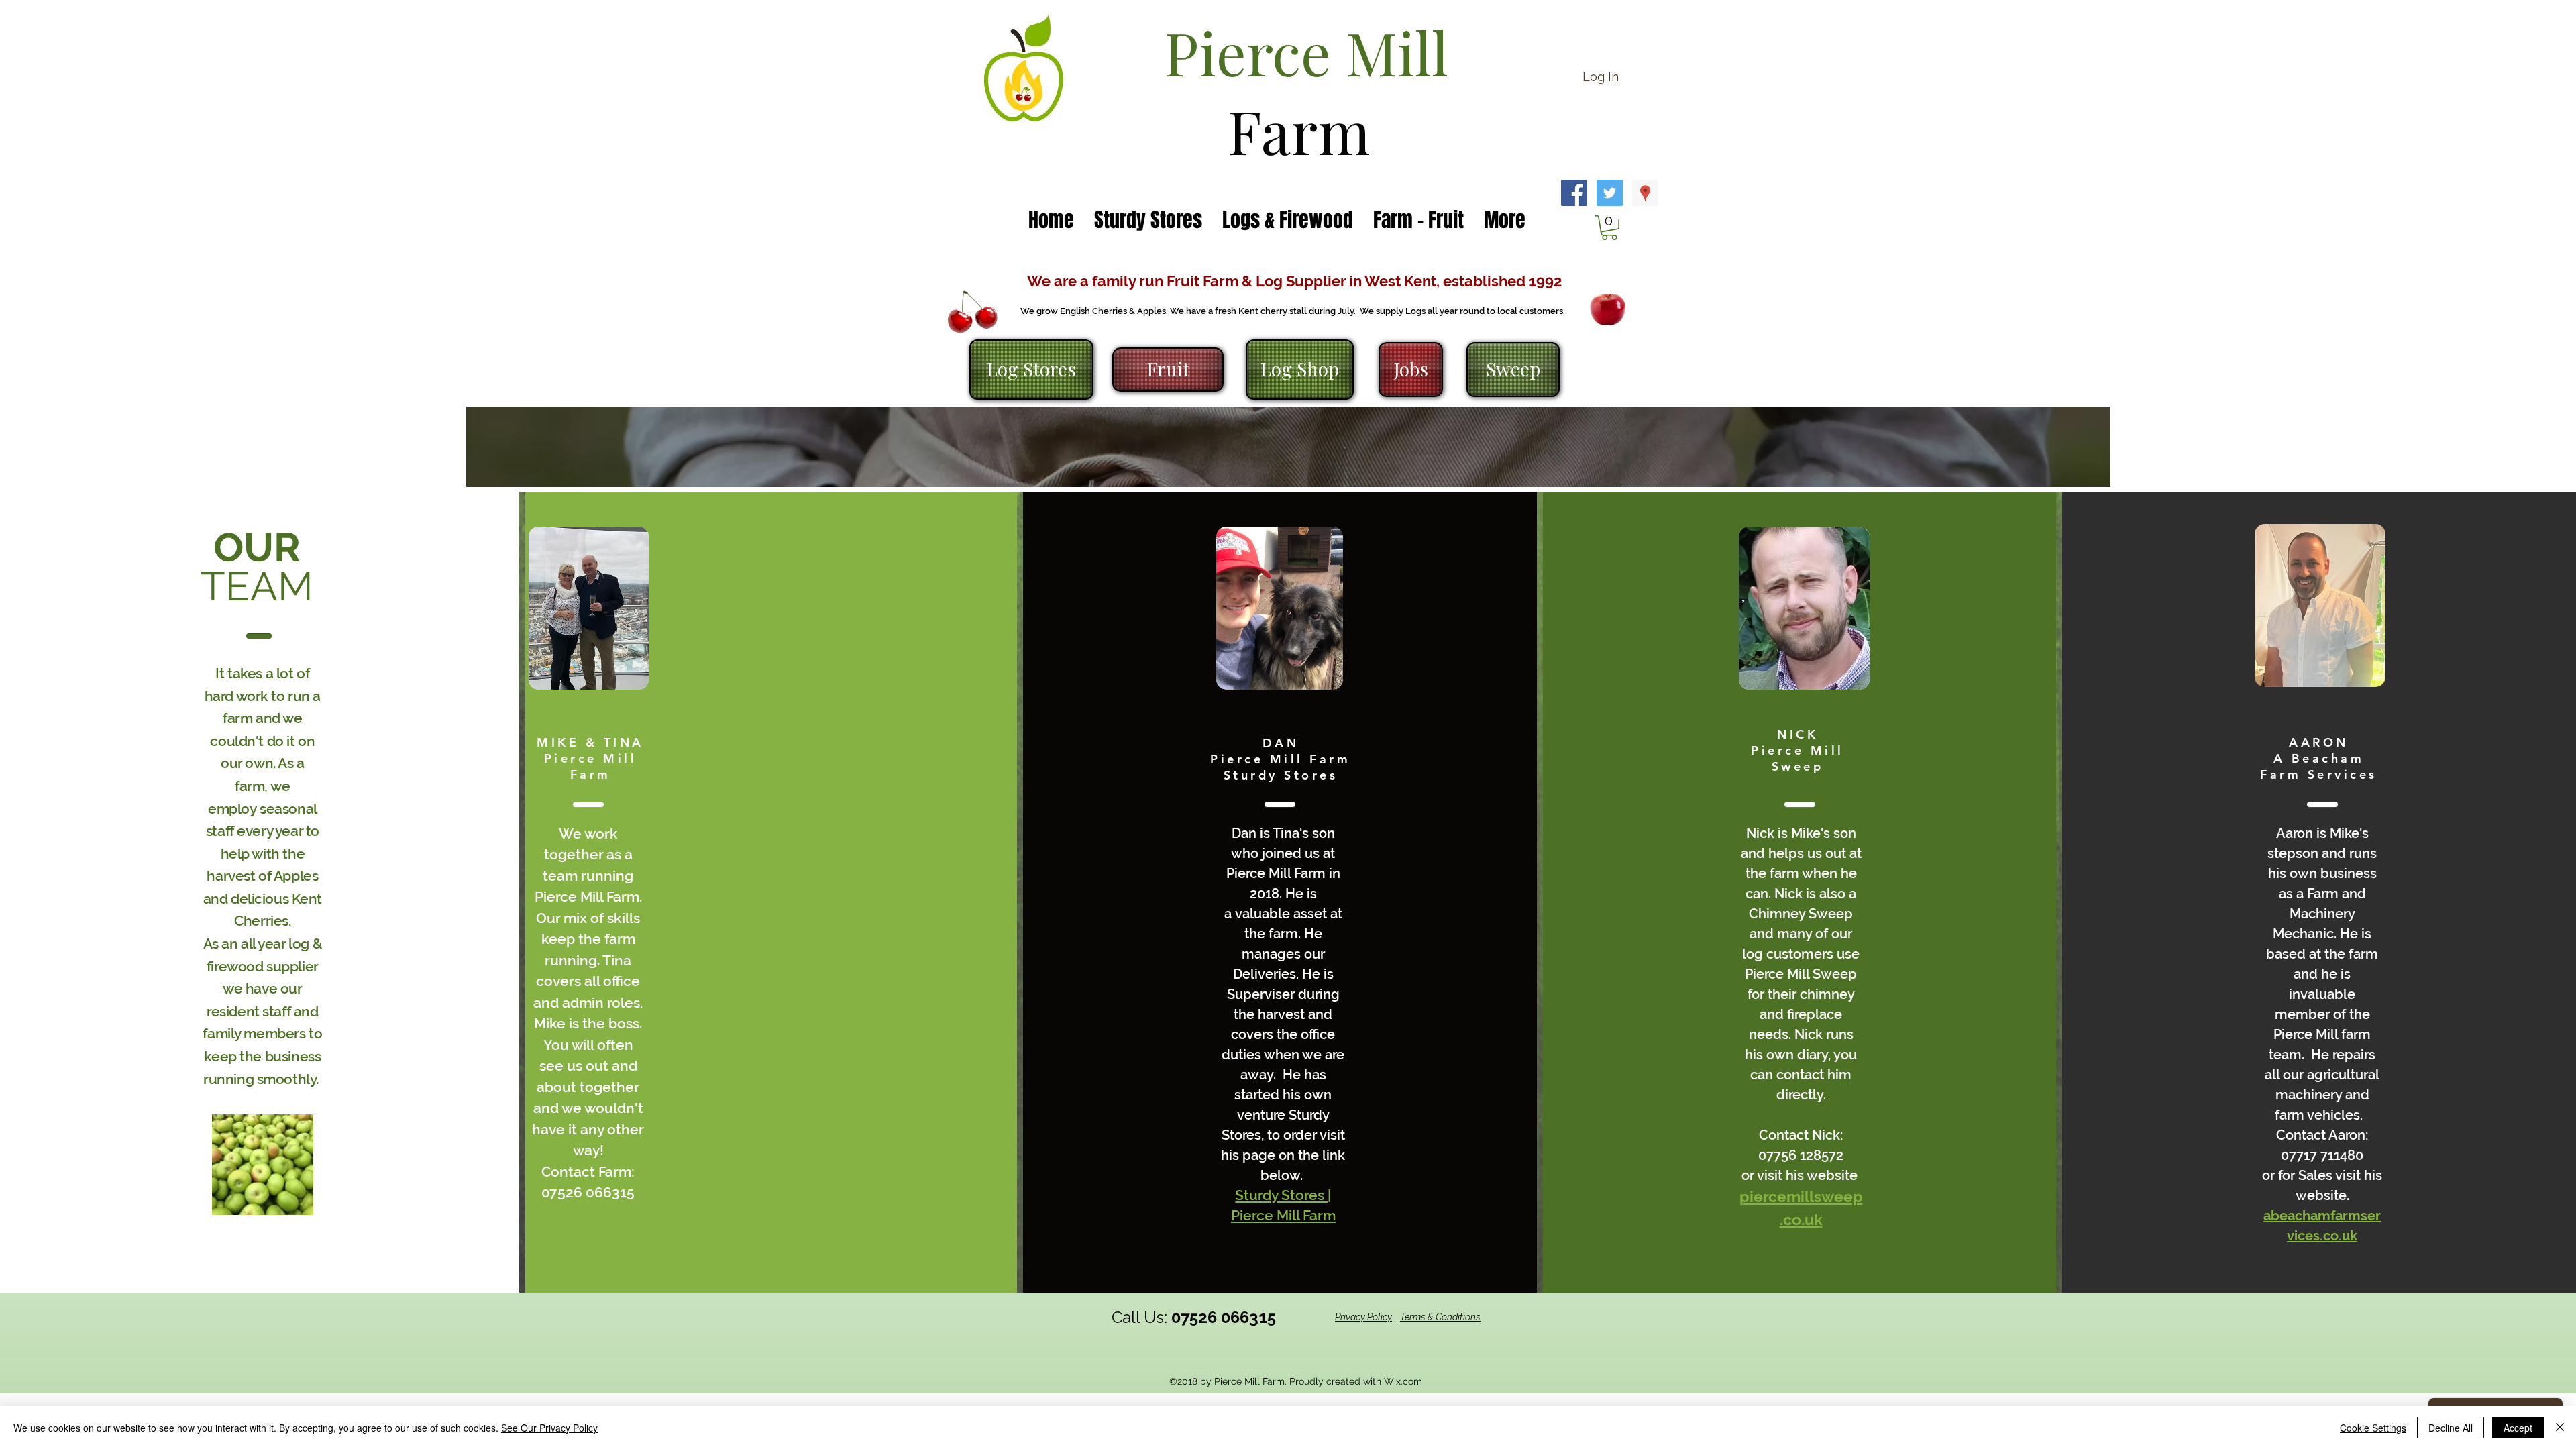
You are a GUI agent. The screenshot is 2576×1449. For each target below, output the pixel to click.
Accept (2518, 1428)
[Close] (2560, 1428)
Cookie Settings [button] (2373, 1428)
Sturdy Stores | (1283, 1195)
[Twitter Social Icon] (1610, 193)
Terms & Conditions (1440, 1317)
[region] (589, 608)
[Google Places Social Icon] (1645, 193)
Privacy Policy (1363, 1317)
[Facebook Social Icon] (1574, 193)
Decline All (2451, 1428)
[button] (1609, 228)
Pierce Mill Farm (1283, 1215)
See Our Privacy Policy (549, 1428)
